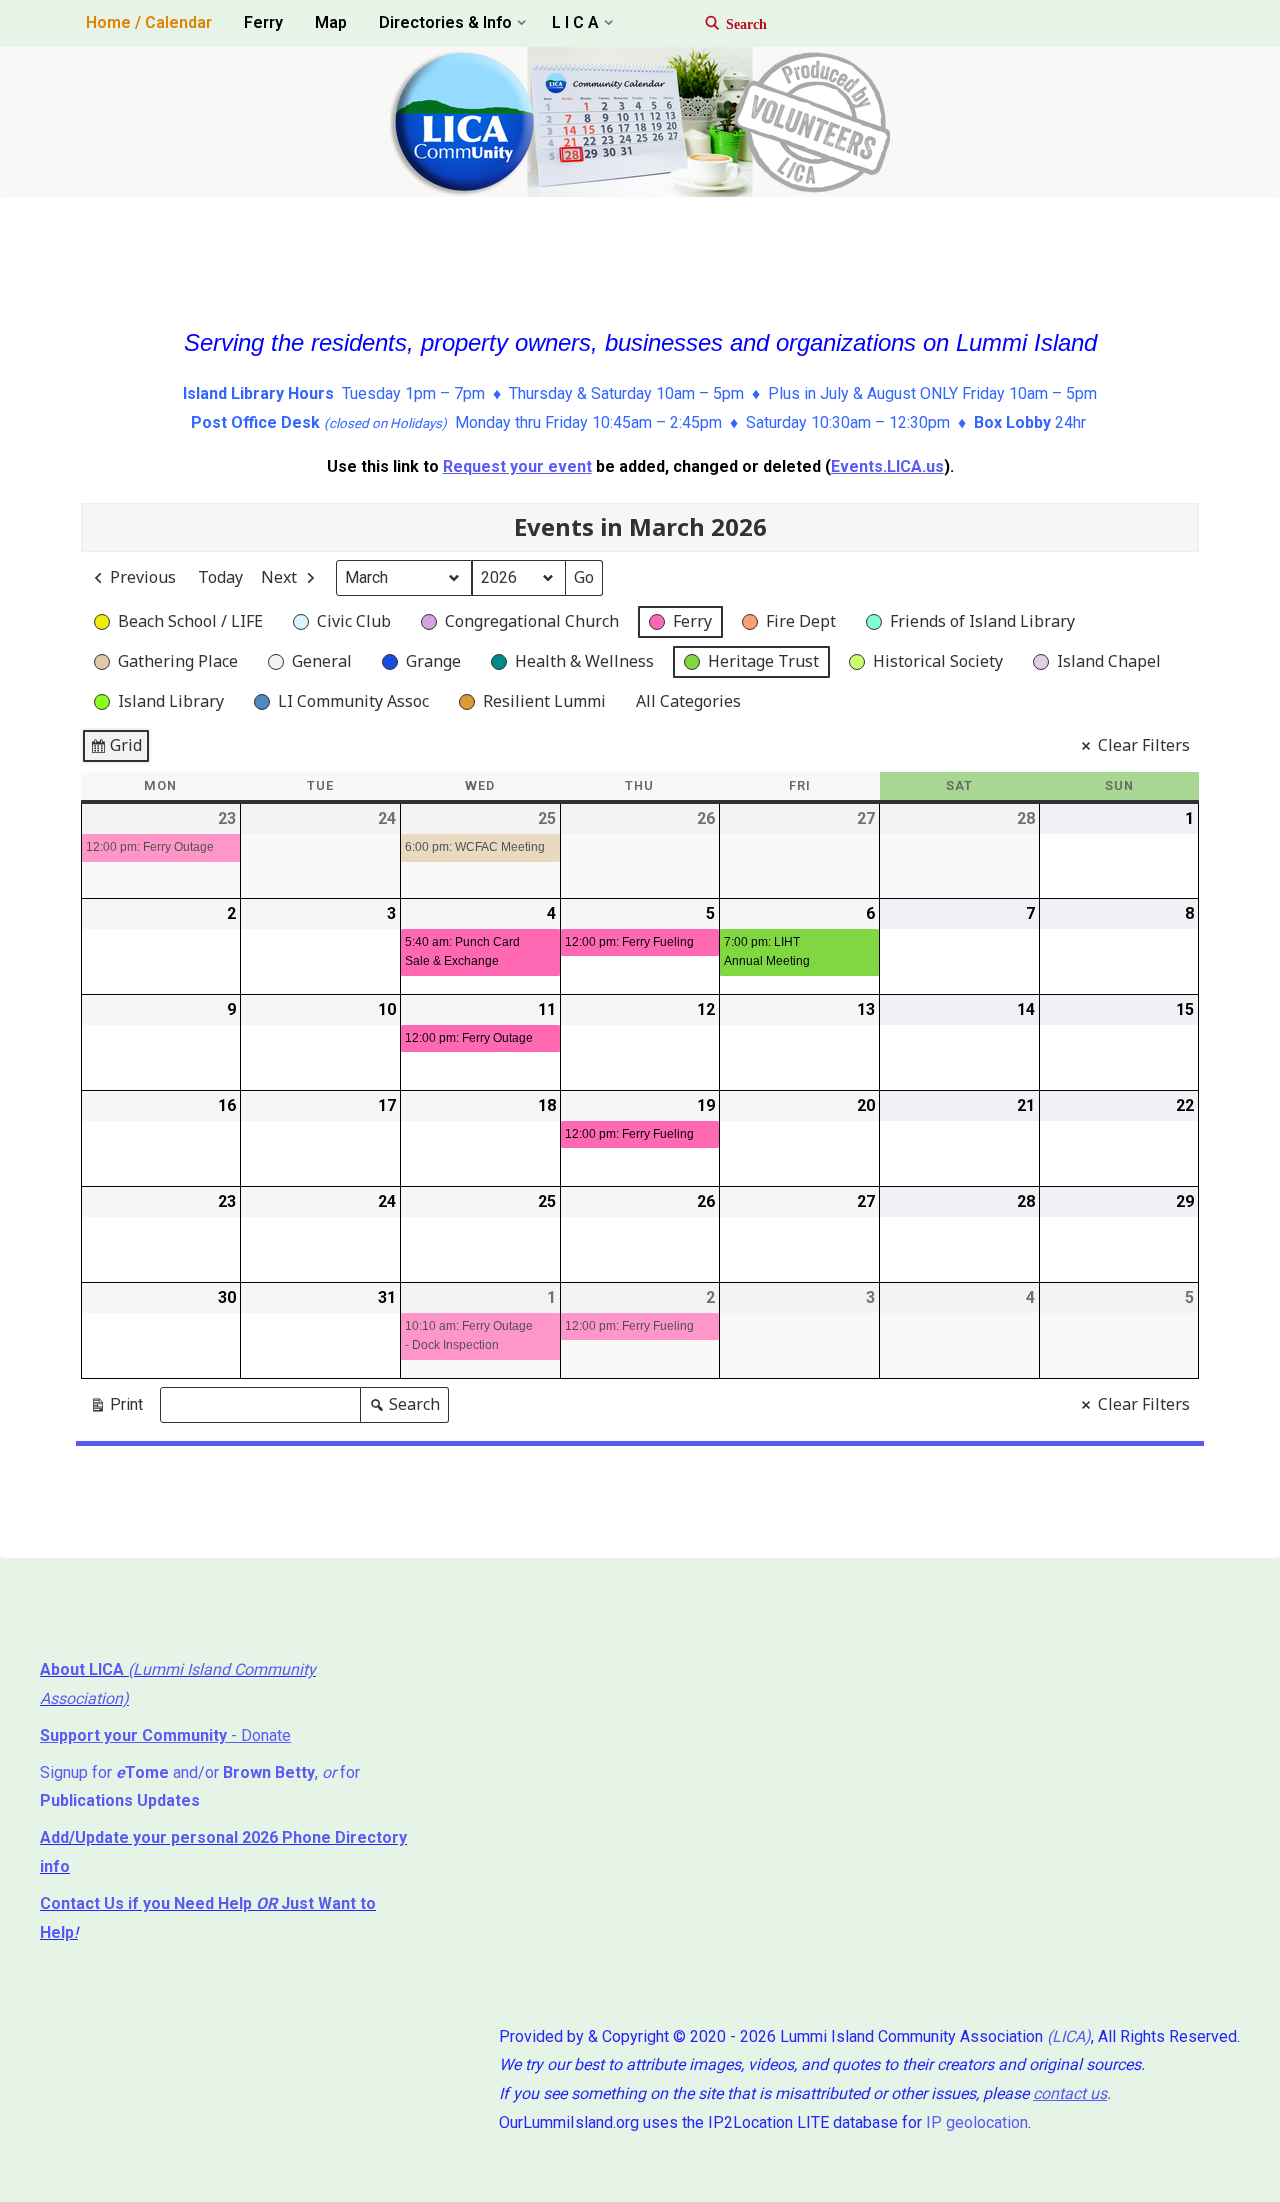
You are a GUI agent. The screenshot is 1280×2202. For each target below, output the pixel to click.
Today (220, 577)
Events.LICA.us (887, 466)
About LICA (84, 1669)
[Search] (726, 24)
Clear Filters (1144, 745)
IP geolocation (977, 2122)
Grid (115, 749)
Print (116, 1409)
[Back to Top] (1202, 2174)
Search (404, 1408)
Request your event (517, 466)
